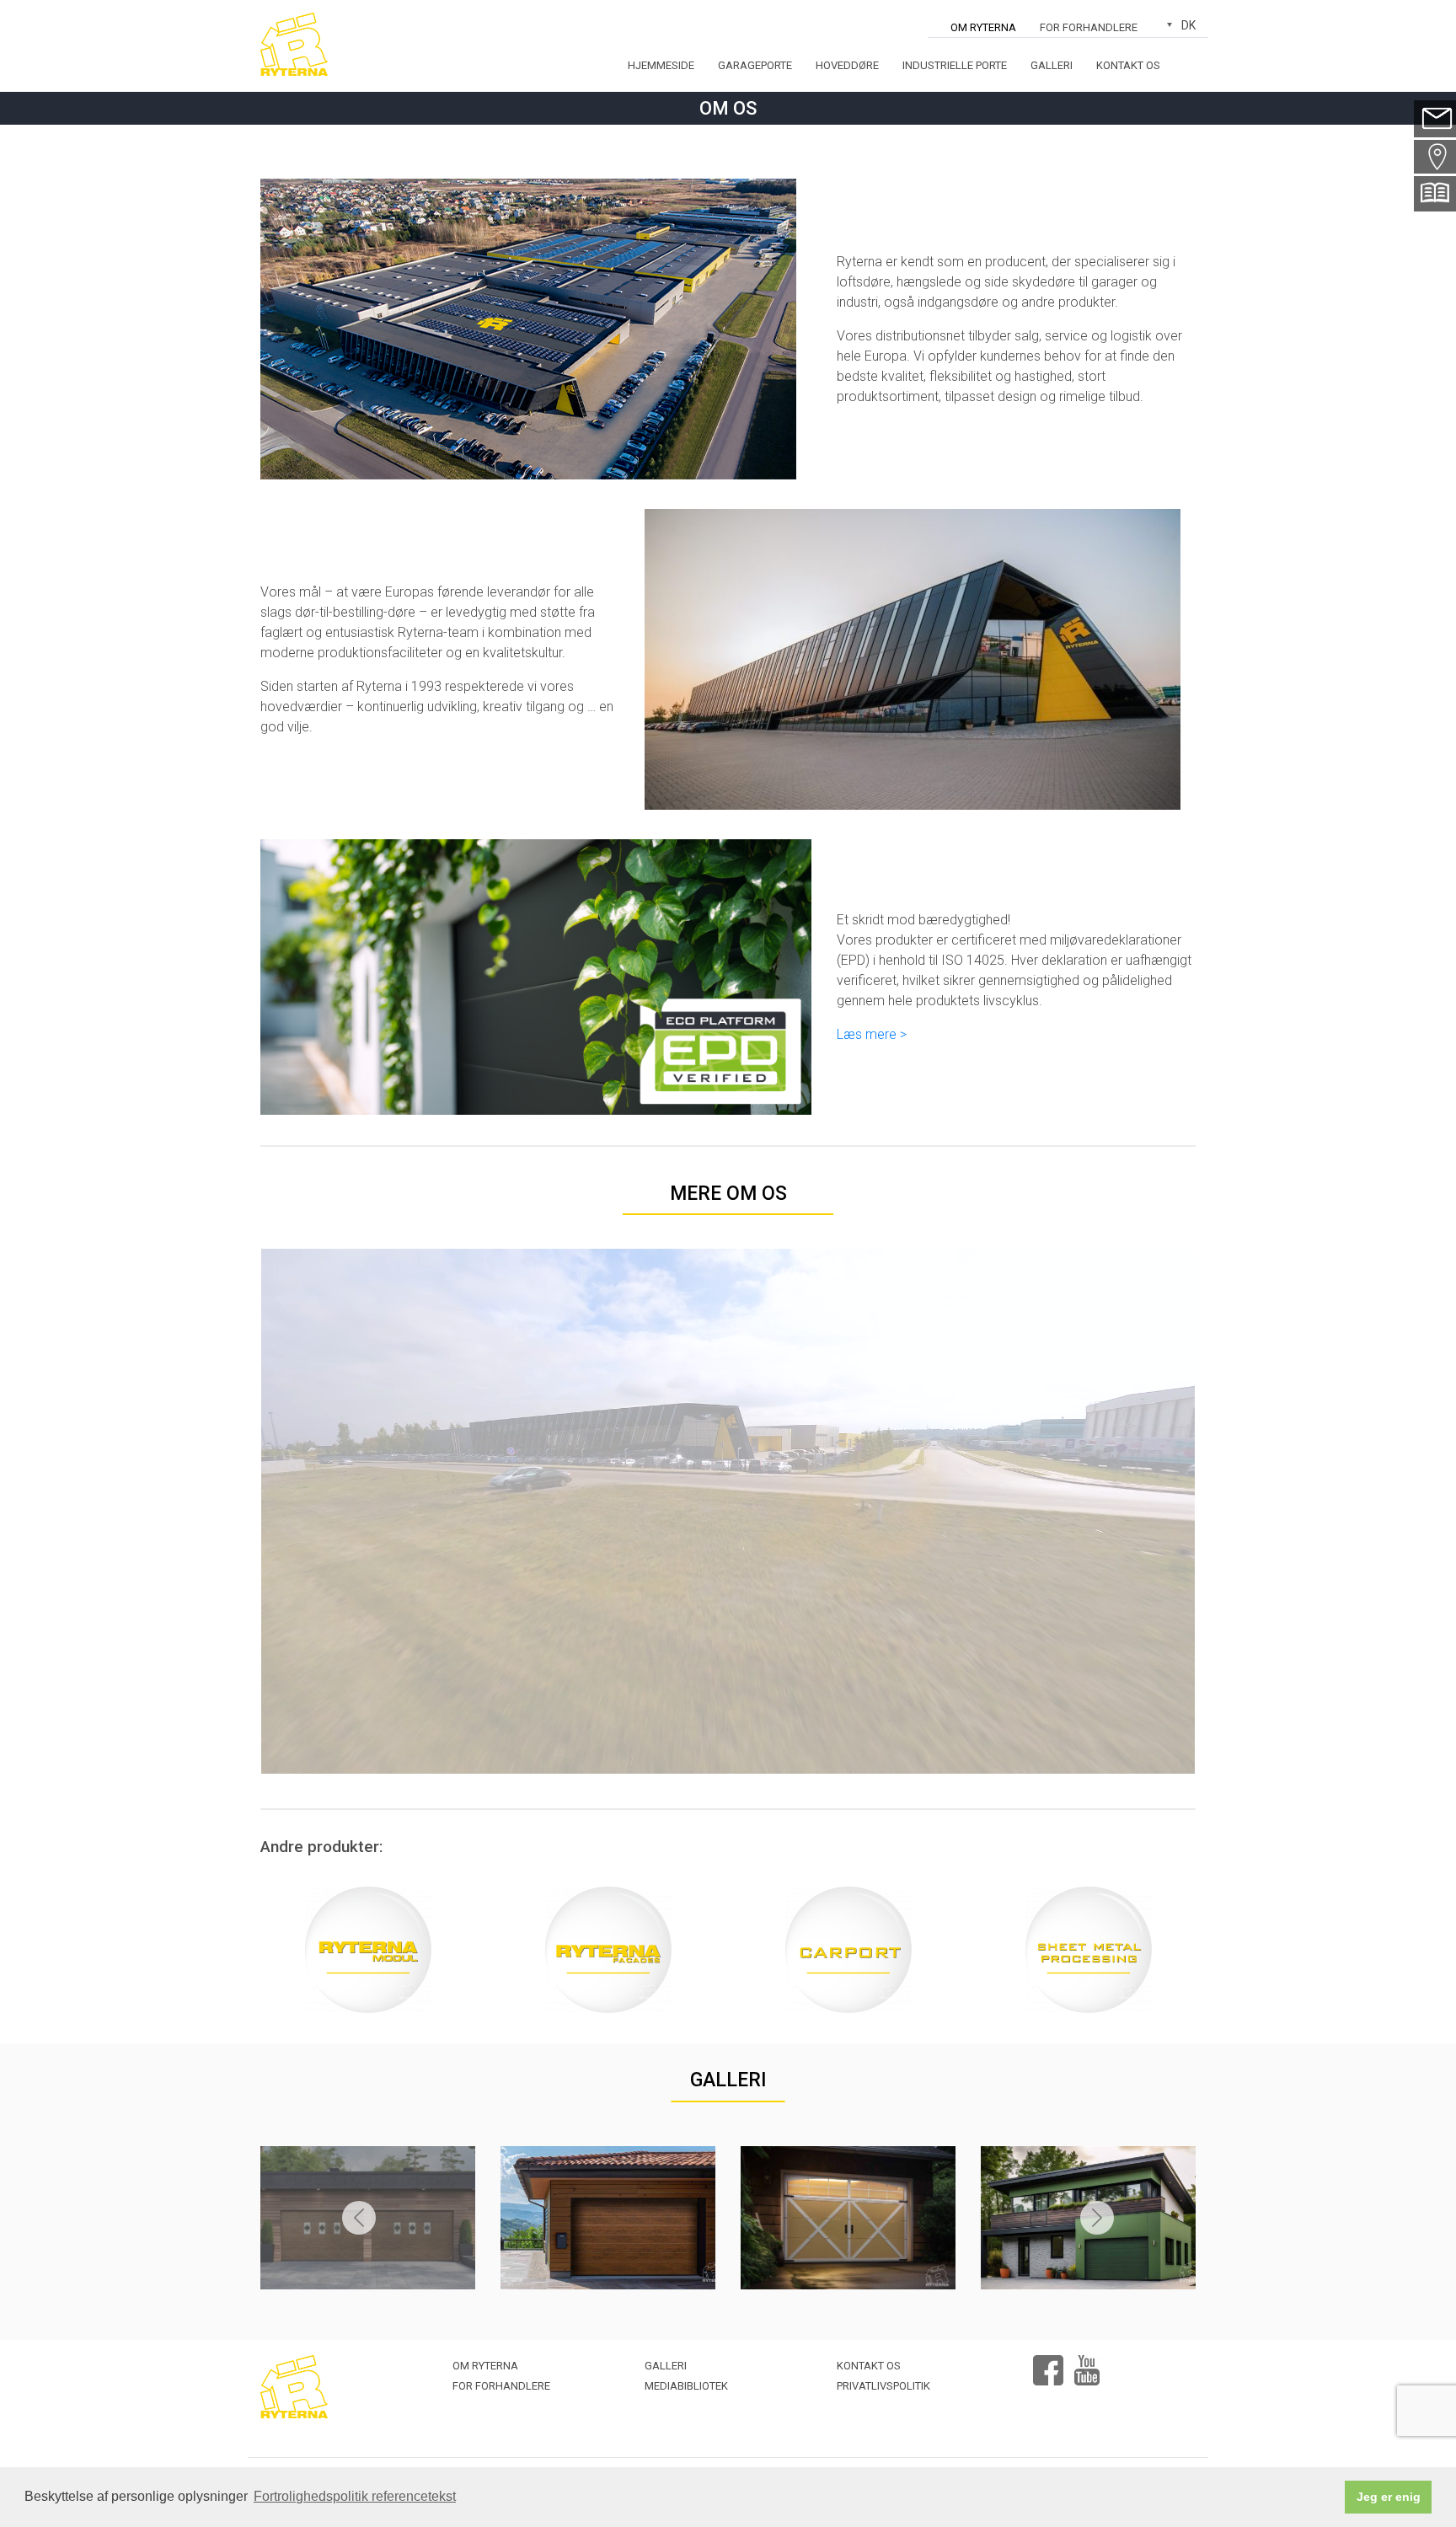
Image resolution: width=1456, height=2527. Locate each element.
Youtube (1087, 2363)
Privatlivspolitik (883, 2386)
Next (1097, 2218)
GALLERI (728, 2080)
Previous (359, 2218)
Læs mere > (872, 1034)
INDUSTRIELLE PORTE (955, 65)
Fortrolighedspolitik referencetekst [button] (355, 2496)
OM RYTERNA (983, 27)
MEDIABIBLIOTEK (686, 2386)
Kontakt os (1128, 65)
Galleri (1052, 65)
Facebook (1048, 2363)
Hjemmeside (661, 65)
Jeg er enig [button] (1389, 2497)
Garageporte (755, 65)
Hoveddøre (847, 65)
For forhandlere (1089, 27)
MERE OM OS (728, 1194)
